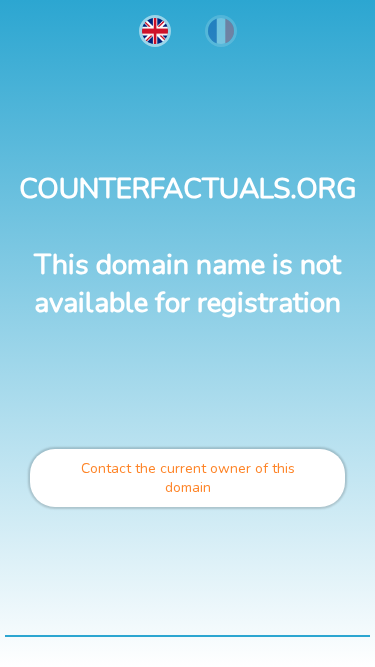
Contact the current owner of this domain (188, 478)
